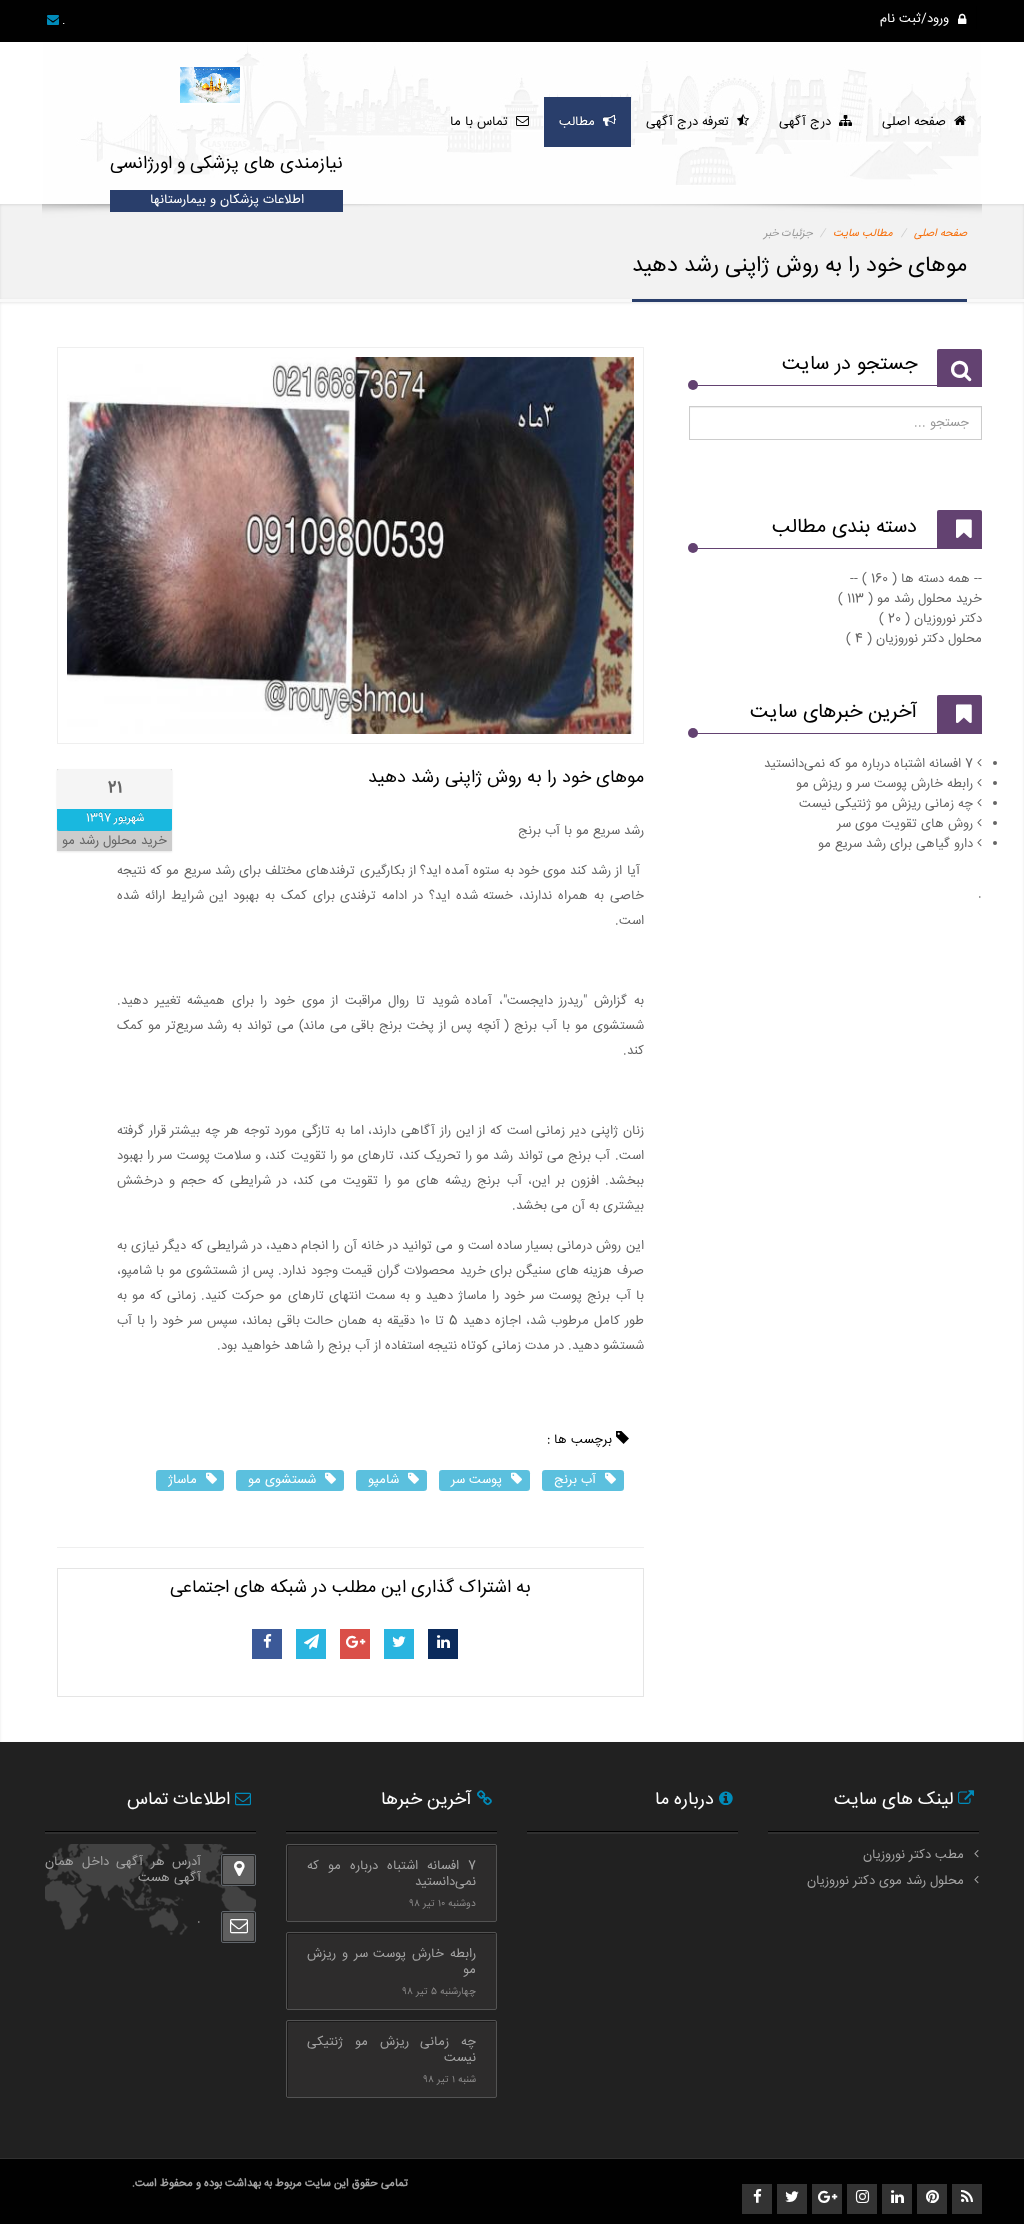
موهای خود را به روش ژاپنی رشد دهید (506, 778)
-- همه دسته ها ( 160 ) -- (916, 579)
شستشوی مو (284, 1480)
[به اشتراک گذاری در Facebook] (267, 1643)
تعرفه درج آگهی (691, 122)
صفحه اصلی (918, 122)
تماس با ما (483, 122)
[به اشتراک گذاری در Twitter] (399, 1643)
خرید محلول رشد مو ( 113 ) (910, 599)
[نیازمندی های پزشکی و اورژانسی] (211, 75)
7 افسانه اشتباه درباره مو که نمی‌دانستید (868, 764)
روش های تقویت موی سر (905, 824)
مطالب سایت (863, 233)
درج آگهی (809, 122)
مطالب (581, 122)
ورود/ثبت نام (916, 19)
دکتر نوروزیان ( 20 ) (930, 619)
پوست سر (478, 1480)
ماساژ (184, 1480)
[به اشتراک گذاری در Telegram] (311, 1643)
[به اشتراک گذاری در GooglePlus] (355, 1643)
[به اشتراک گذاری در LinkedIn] (443, 1643)
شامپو (385, 1480)
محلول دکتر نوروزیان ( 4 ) (914, 639)
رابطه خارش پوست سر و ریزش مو (884, 784)
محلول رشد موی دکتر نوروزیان (885, 1881)
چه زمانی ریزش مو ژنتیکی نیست (886, 804)
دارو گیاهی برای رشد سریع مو (895, 844)
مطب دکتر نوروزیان (913, 1855)
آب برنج (577, 1480)
